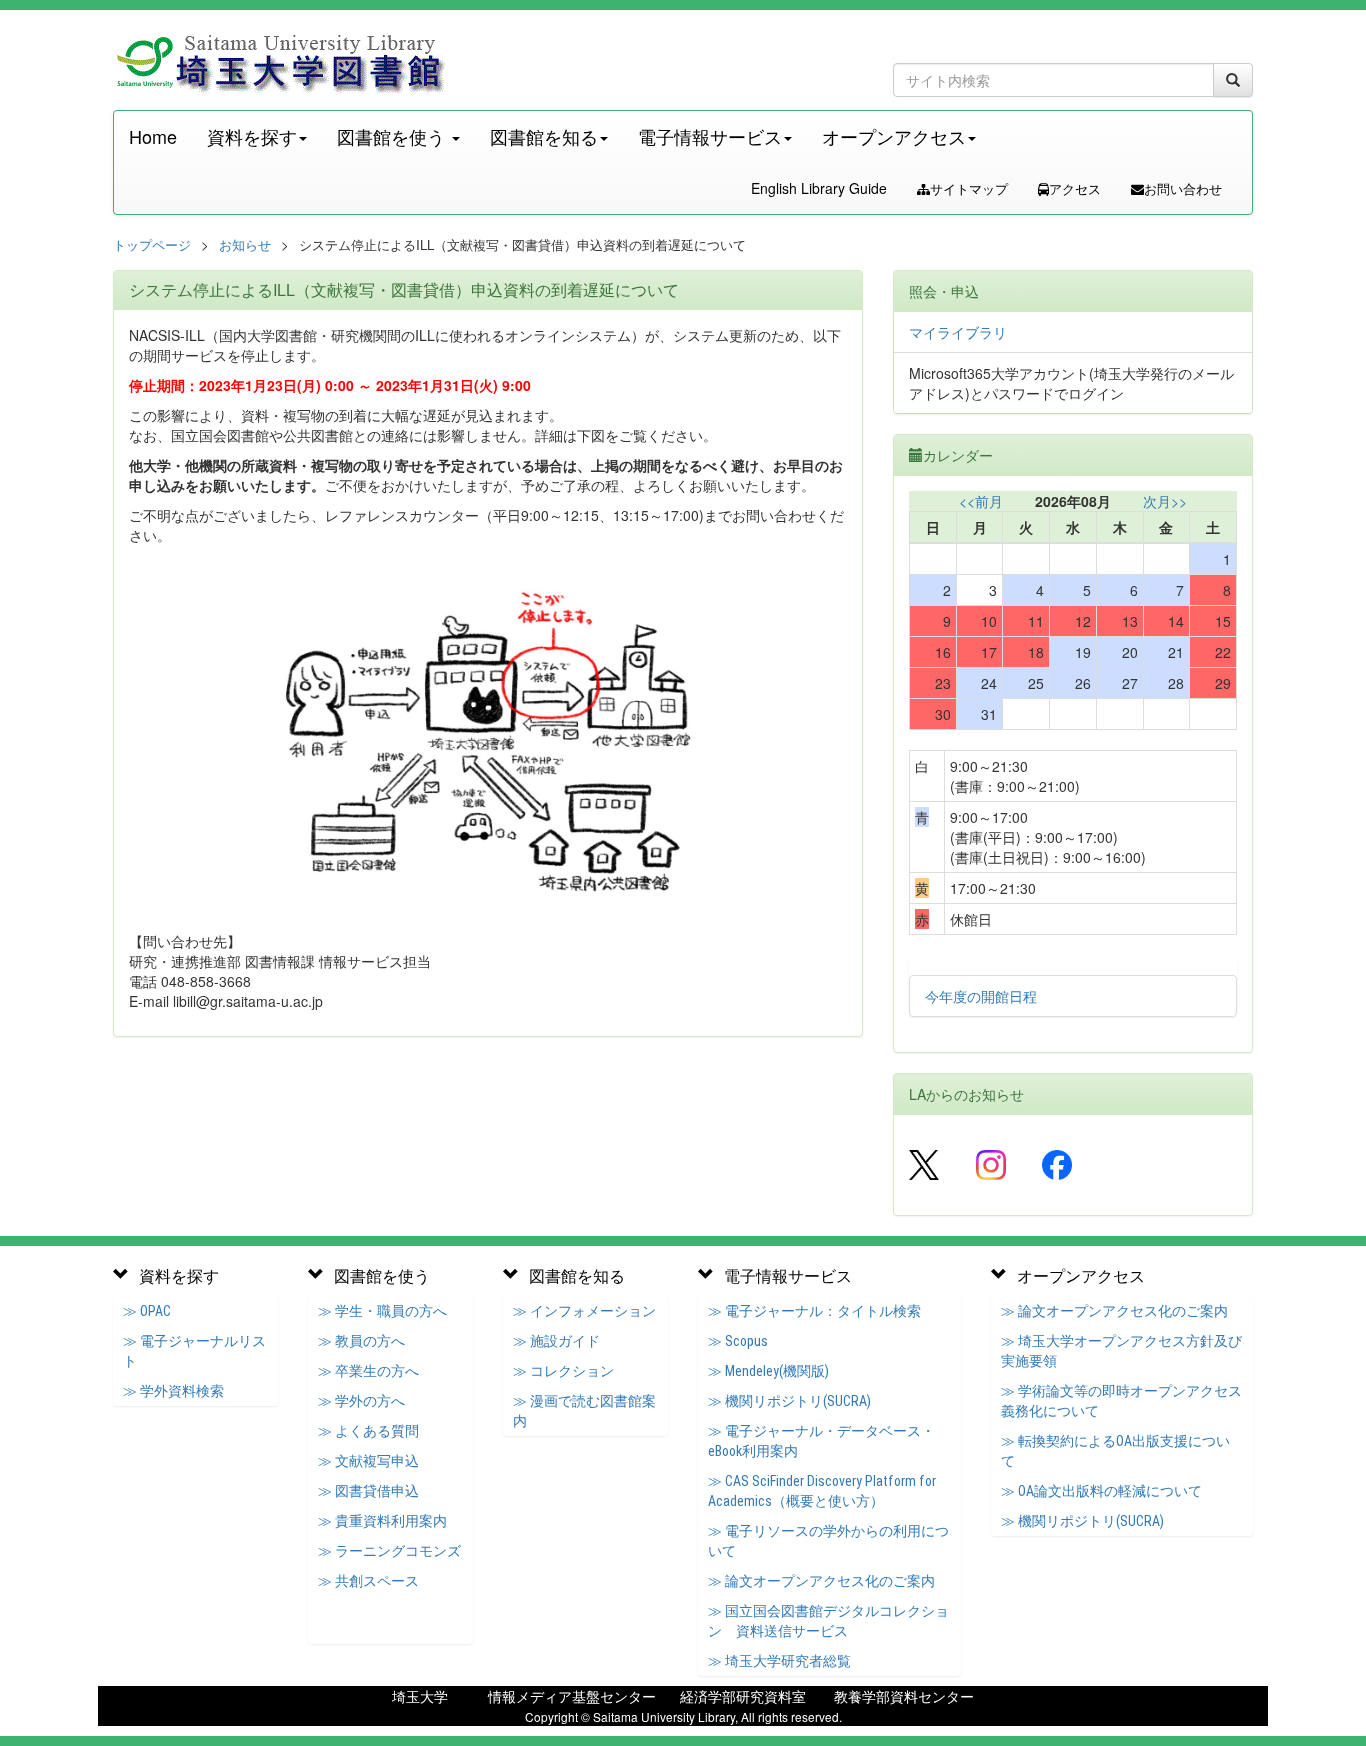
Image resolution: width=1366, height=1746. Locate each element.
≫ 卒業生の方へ (368, 1371)
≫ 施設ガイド (556, 1341)
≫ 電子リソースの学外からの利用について (828, 1541)
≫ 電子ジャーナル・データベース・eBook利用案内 (821, 1441)
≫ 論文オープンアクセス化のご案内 (821, 1581)
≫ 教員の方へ (361, 1341)
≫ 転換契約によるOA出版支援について (1115, 1451)
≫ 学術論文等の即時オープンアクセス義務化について (1121, 1401)
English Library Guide (819, 188)
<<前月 (981, 501)
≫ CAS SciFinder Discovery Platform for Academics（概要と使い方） (822, 1491)
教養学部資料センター (904, 1696)
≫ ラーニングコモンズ (389, 1551)
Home (153, 136)
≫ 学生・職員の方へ (382, 1311)
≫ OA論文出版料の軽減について (1101, 1491)
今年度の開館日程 (981, 996)
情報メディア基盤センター (572, 1696)
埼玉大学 (420, 1696)
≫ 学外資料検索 (173, 1391)
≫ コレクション (563, 1371)
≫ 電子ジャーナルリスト (194, 1351)
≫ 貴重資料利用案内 (382, 1521)
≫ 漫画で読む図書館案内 (584, 1411)
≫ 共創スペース (368, 1581)
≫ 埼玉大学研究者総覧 (779, 1661)
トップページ (152, 244)
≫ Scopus (738, 1341)
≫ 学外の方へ (361, 1401)
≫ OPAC (147, 1311)
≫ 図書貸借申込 (368, 1491)
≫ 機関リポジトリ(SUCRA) (789, 1401)
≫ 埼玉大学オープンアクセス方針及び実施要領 (1121, 1351)
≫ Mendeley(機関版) (768, 1371)
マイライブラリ (958, 332)
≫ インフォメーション (584, 1311)
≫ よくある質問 (368, 1431)
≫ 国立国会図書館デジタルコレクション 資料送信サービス (828, 1621)
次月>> (1165, 501)
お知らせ (245, 244)
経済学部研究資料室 (743, 1696)
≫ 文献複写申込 (368, 1461)
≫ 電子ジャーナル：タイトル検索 (814, 1311)
